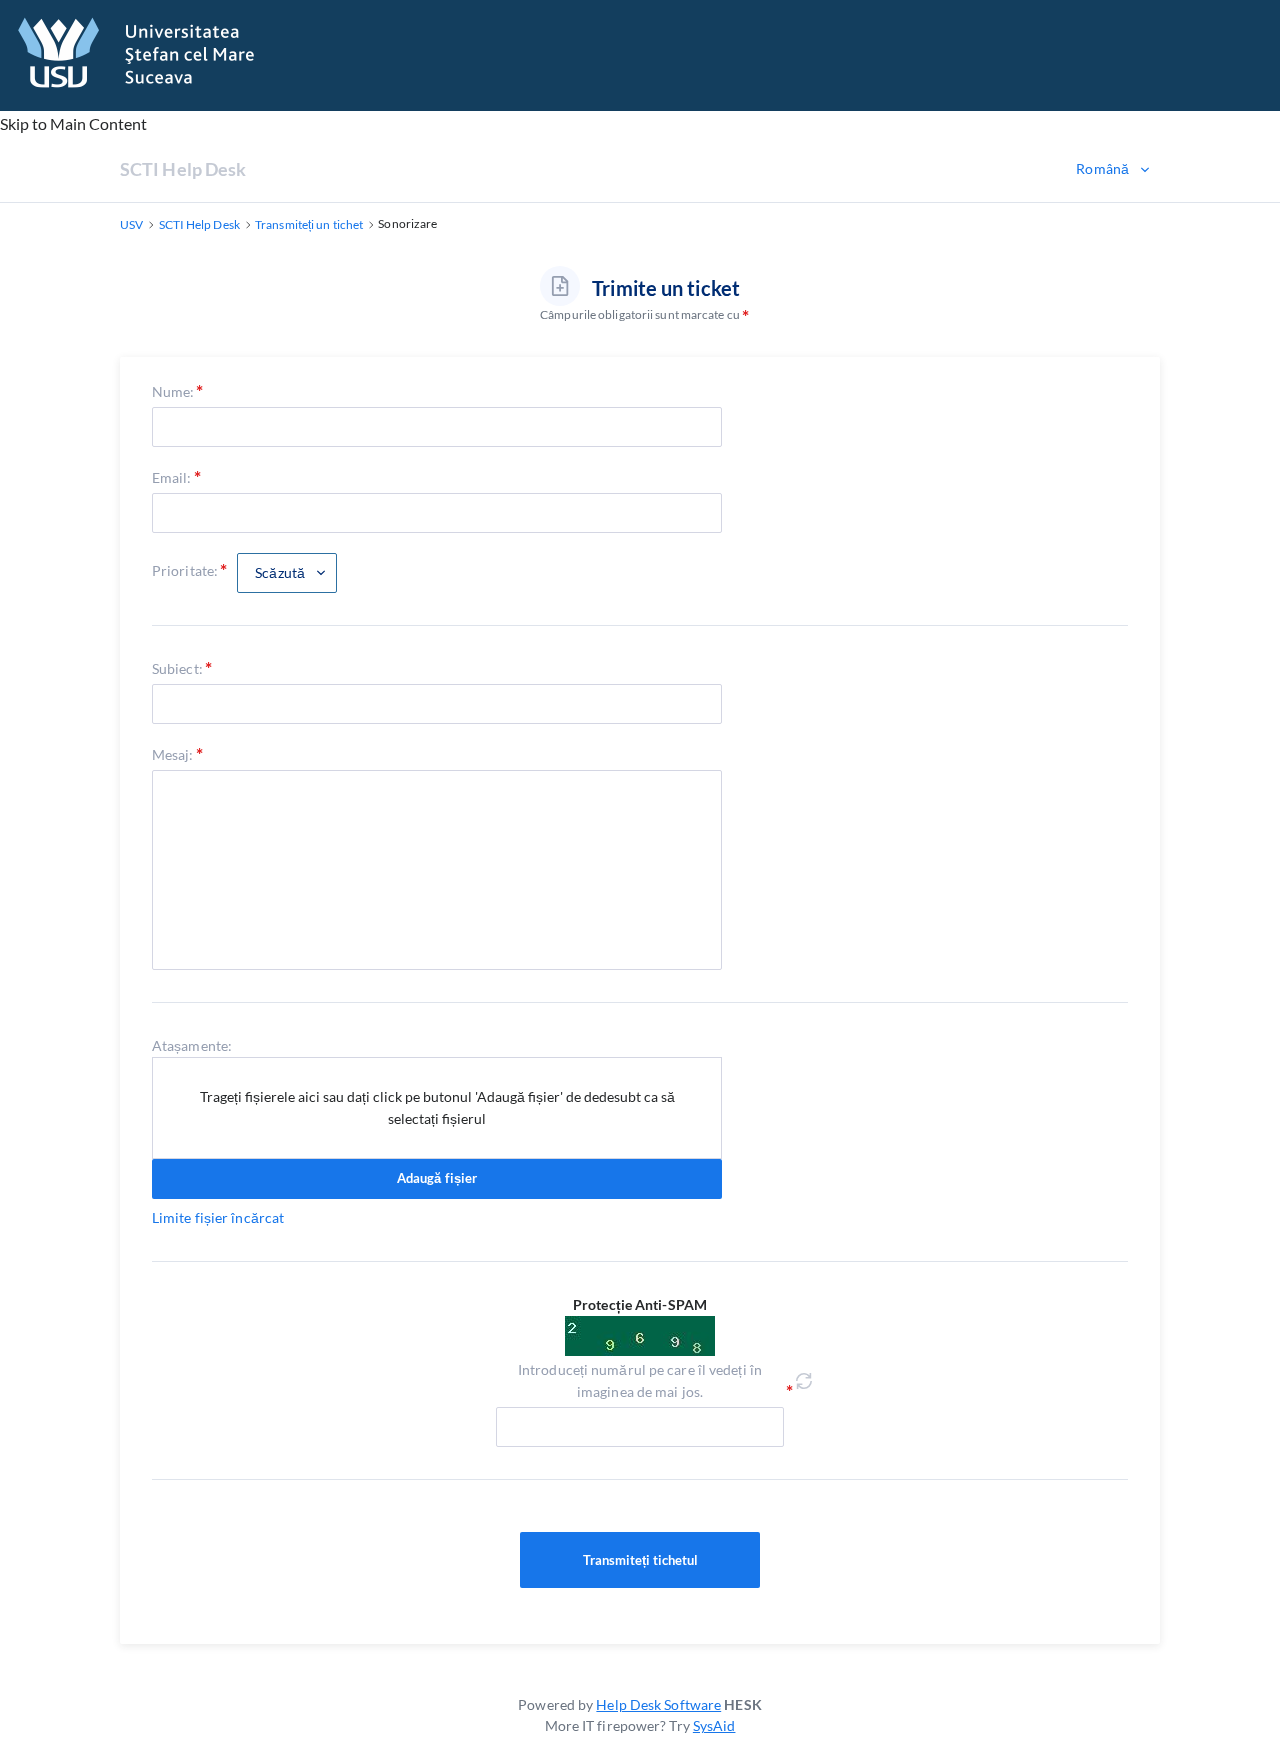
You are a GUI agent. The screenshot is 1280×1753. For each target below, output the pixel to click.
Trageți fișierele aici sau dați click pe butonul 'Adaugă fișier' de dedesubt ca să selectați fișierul (437, 1107)
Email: (172, 477)
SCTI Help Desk (183, 169)
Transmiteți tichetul (640, 1560)
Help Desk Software (658, 1704)
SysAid (714, 1725)
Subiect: (177, 668)
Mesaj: (173, 754)
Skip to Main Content (73, 123)
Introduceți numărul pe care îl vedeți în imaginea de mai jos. (640, 1380)
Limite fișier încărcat (218, 1217)
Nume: (173, 391)
